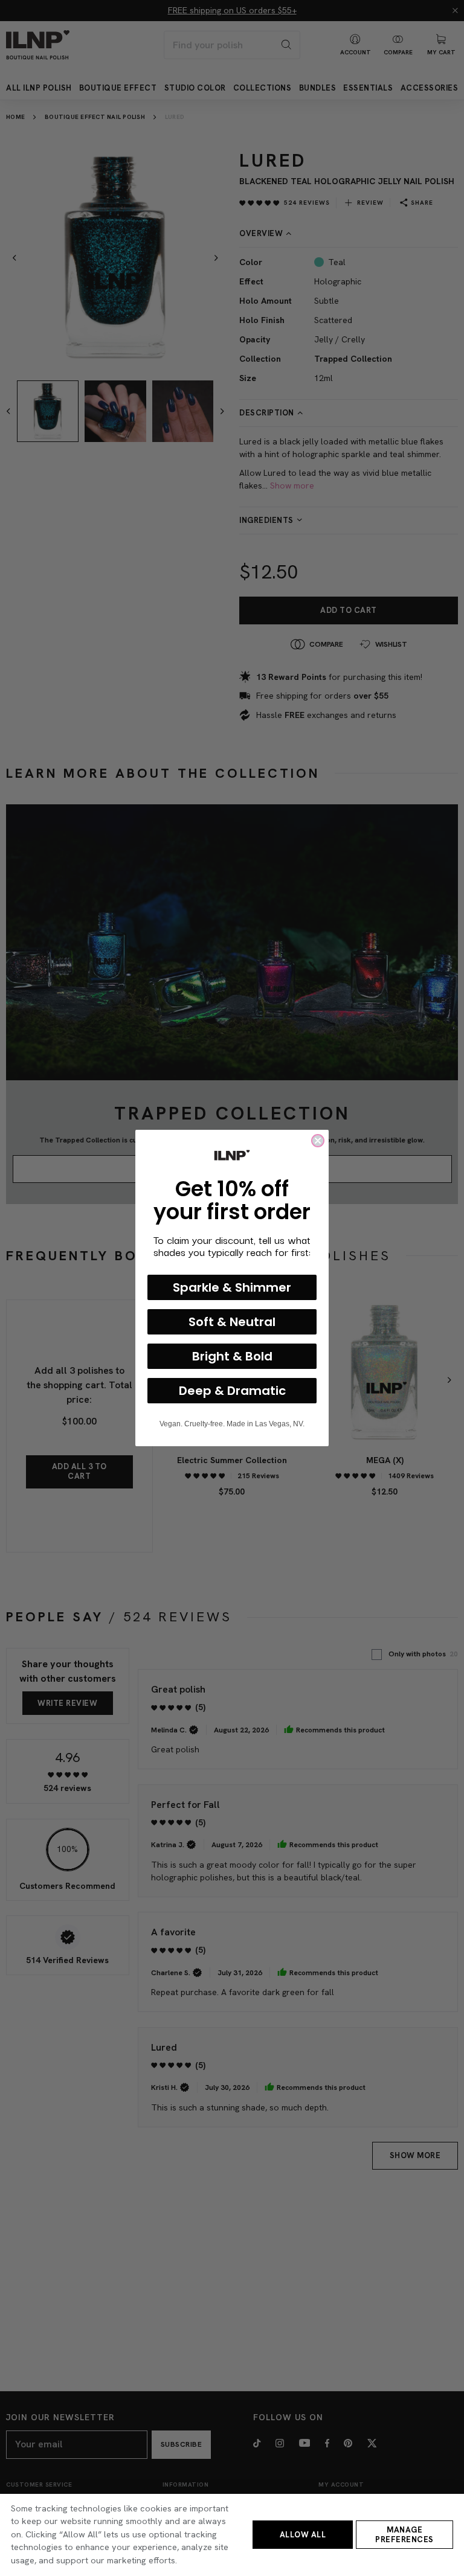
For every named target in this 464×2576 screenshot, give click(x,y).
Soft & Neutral (232, 1322)
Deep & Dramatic (232, 1391)
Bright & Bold (232, 1356)
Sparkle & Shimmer (232, 1287)
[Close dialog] (318, 1141)
